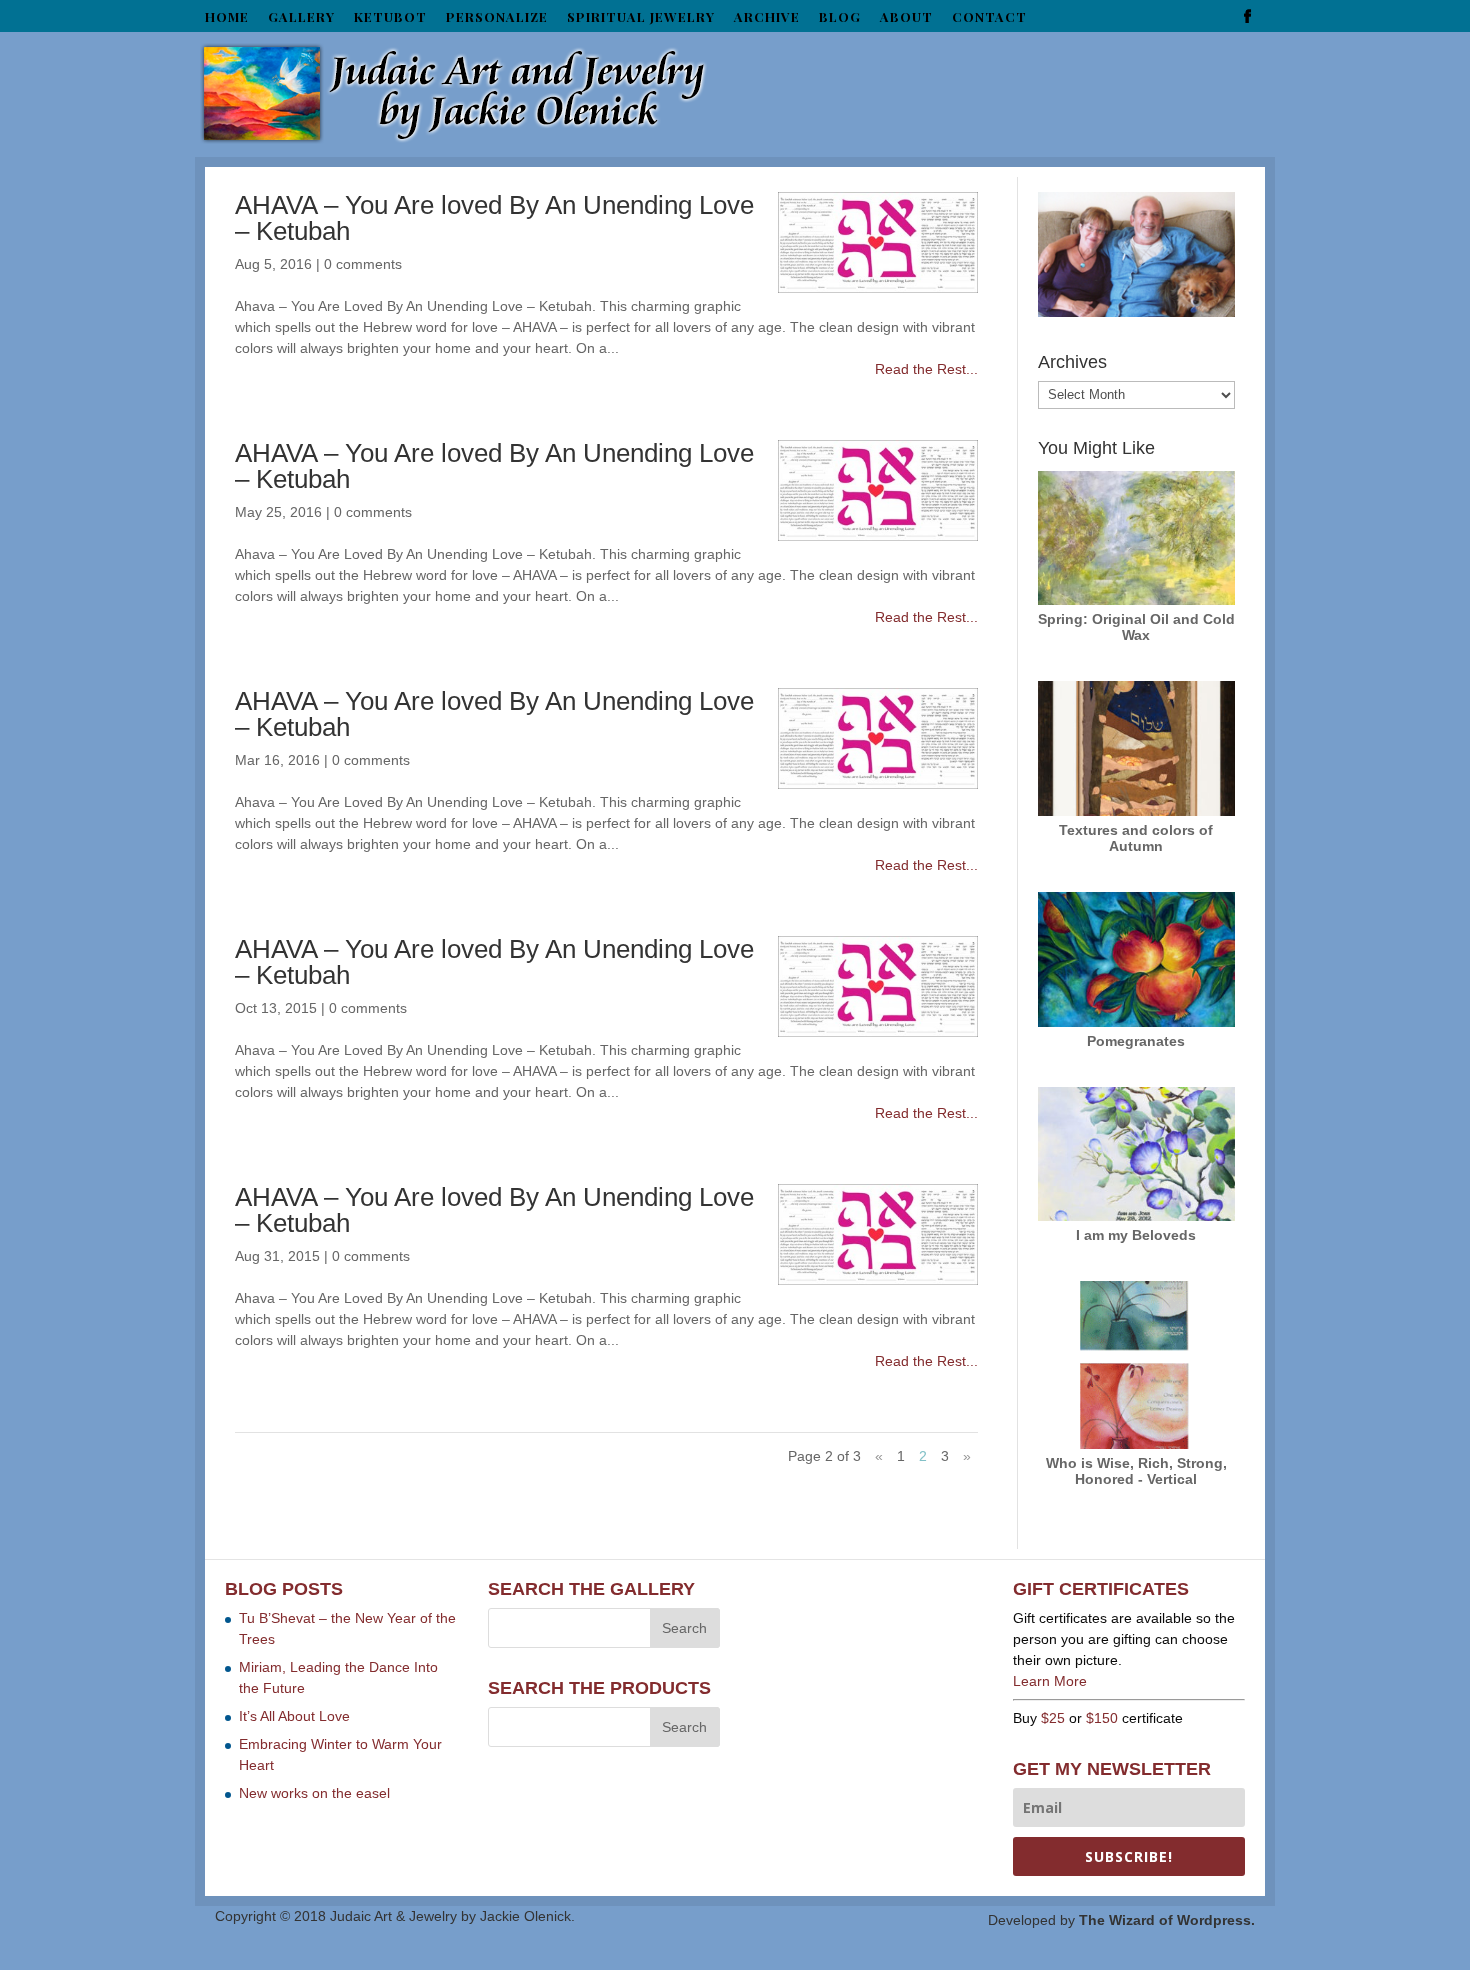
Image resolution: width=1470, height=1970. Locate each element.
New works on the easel (314, 1793)
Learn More (1050, 1681)
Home (227, 17)
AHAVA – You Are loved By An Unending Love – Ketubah (494, 218)
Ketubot (390, 17)
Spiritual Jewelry (641, 17)
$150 (1102, 1718)
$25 (1053, 1718)
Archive (767, 17)
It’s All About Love (294, 1716)
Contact (989, 17)
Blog (840, 17)
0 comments (363, 264)
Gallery (301, 17)
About (906, 17)
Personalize (497, 17)
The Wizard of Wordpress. (1167, 1920)
